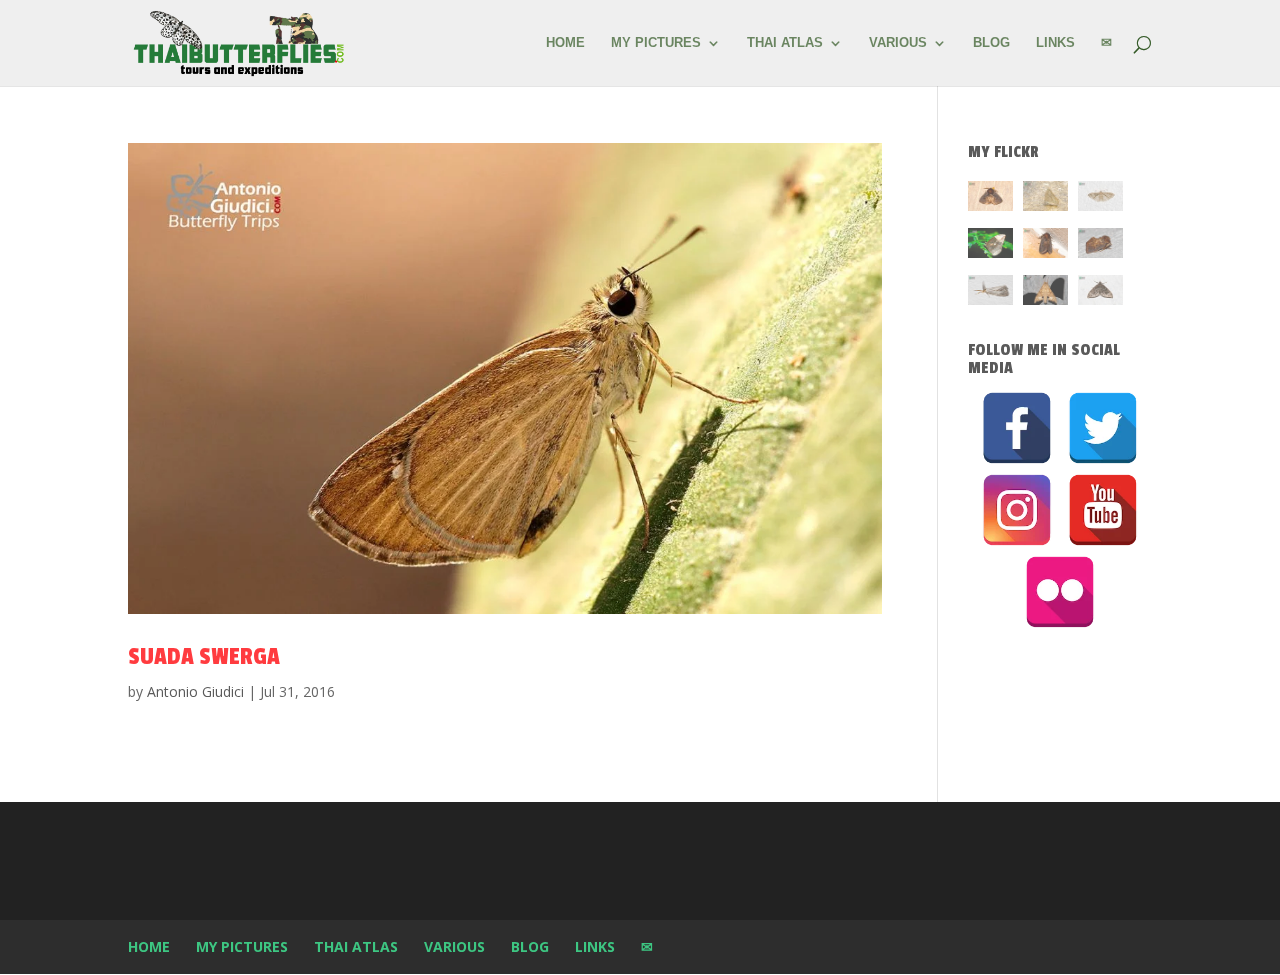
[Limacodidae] (990, 199)
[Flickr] (1060, 592)
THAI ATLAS (785, 43)
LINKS (1055, 43)
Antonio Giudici (195, 691)
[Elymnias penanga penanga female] (990, 246)
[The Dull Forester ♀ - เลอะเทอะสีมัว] (1045, 199)
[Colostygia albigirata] (1100, 293)
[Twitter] (1103, 428)
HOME (565, 43)
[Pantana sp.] (990, 293)
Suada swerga (204, 656)
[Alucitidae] (1100, 199)
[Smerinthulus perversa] (1045, 293)
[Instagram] (1017, 510)
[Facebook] (1017, 428)
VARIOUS (898, 43)
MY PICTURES (656, 43)
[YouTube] (1103, 510)
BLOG (991, 43)
